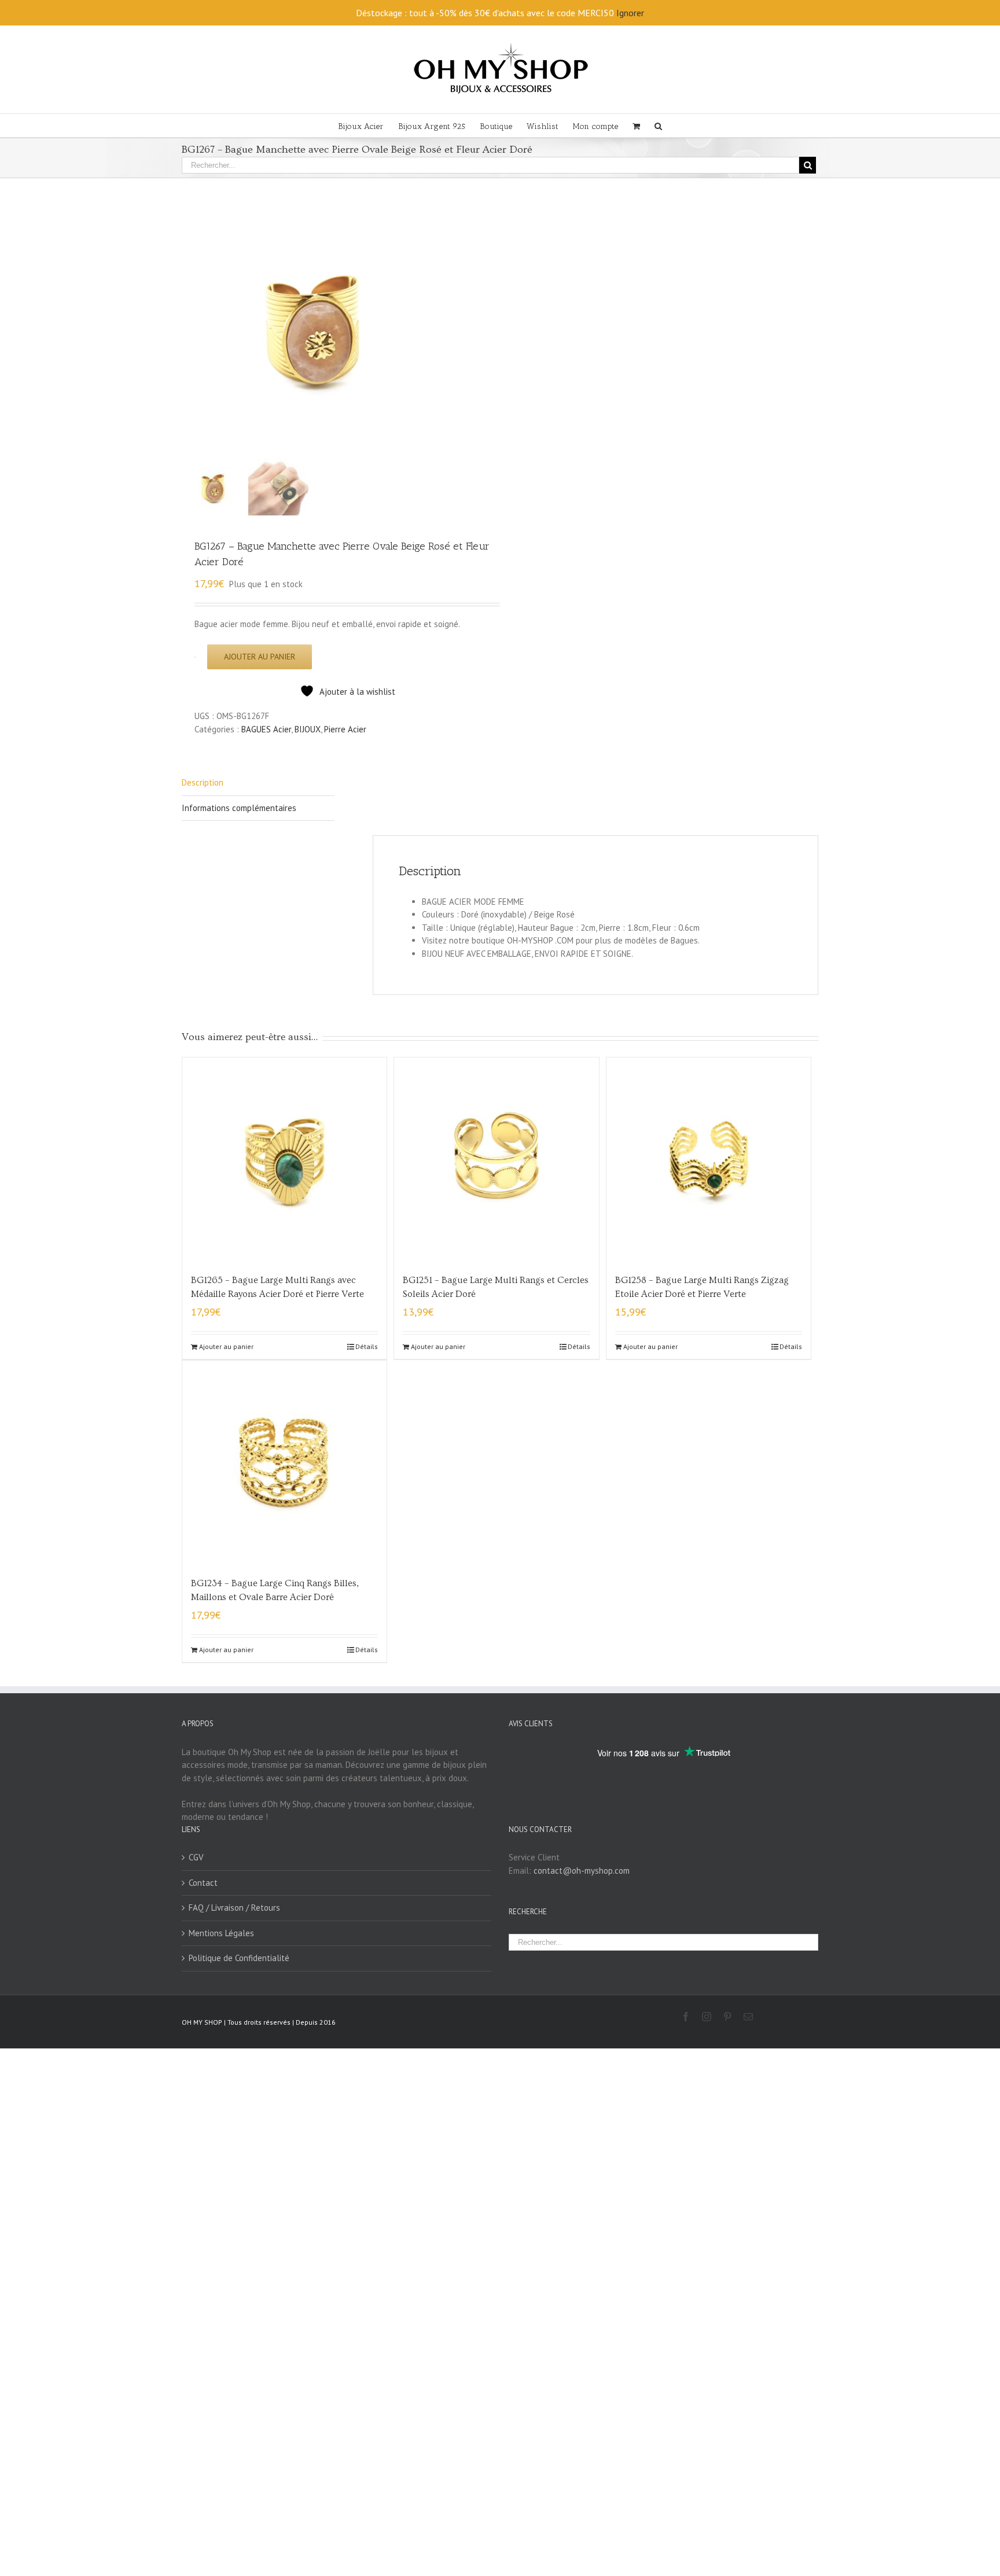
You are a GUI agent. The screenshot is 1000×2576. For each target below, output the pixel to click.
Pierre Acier (345, 729)
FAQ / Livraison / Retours (234, 1908)
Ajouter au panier (260, 657)
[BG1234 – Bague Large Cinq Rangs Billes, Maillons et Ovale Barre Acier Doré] (284, 1463)
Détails (367, 1346)
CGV (196, 1857)
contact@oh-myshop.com (582, 1871)
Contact (203, 1883)
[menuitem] (368, 126)
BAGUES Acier (266, 729)
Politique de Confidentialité (239, 1958)
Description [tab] (203, 782)
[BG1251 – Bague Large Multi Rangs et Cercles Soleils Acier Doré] (496, 1160)
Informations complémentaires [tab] (239, 808)
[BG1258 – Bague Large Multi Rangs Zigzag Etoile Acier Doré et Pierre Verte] (709, 1160)
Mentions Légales (221, 1933)
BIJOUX (308, 729)
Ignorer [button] (630, 13)
